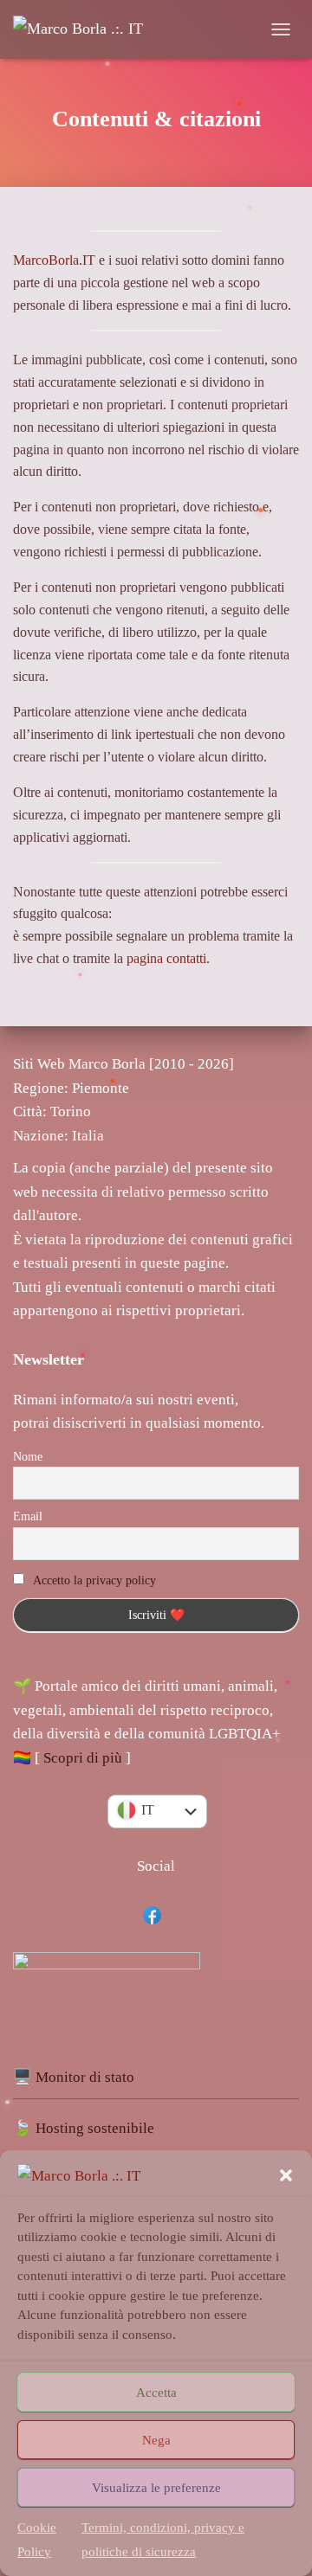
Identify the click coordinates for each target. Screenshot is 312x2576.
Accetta (156, 2393)
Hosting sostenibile (95, 2128)
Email (28, 1516)
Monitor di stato (85, 2077)
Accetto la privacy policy (94, 1580)
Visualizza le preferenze (156, 2488)
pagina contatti (166, 958)
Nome (28, 1457)
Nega (156, 2440)
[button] (286, 2175)
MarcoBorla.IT (54, 260)
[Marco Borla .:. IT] (84, 29)
